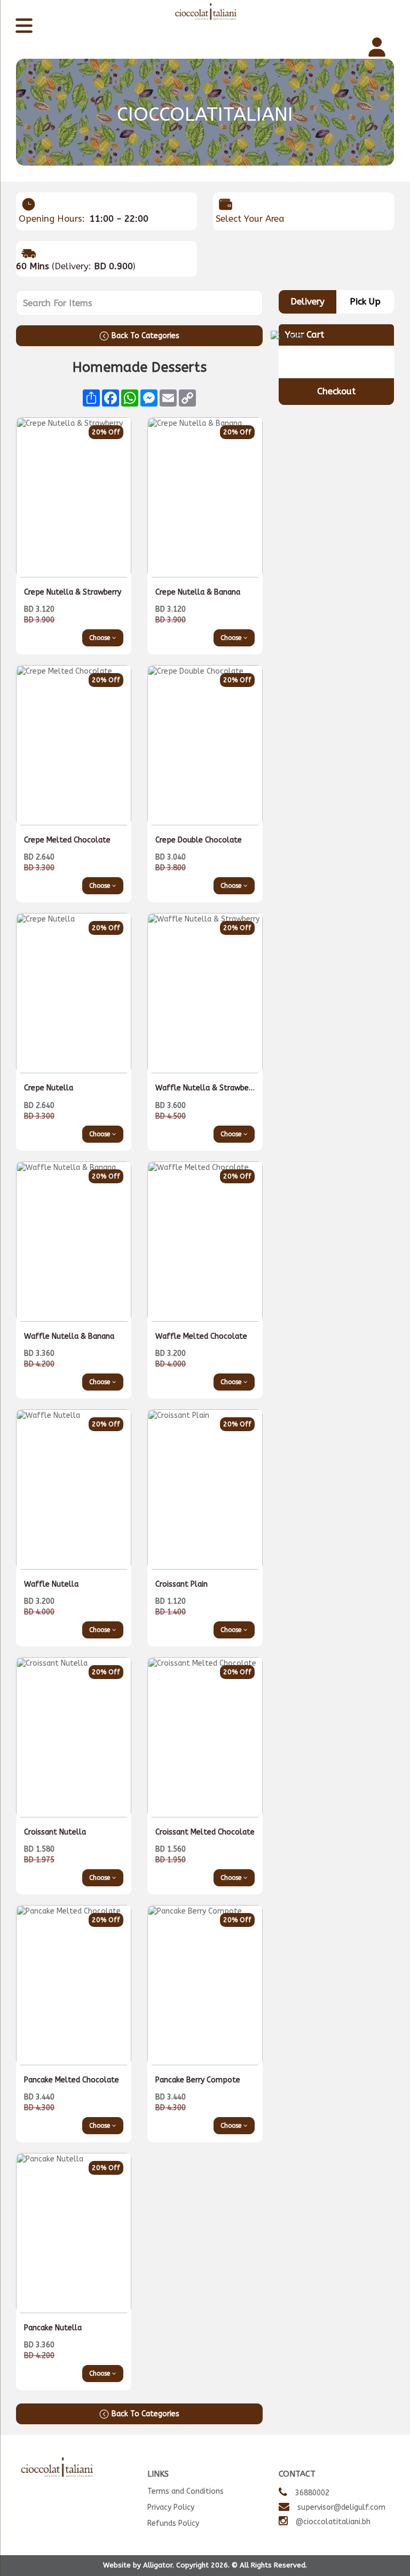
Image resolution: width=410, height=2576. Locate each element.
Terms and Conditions (186, 2491)
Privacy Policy (171, 2507)
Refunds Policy (173, 2523)
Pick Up (365, 302)
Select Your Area (250, 219)
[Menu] (25, 27)
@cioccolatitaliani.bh (333, 2522)
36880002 (312, 2493)
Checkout (336, 391)
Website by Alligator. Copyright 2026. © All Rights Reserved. (205, 2565)
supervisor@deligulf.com (341, 2507)
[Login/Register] (378, 48)
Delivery (307, 302)
